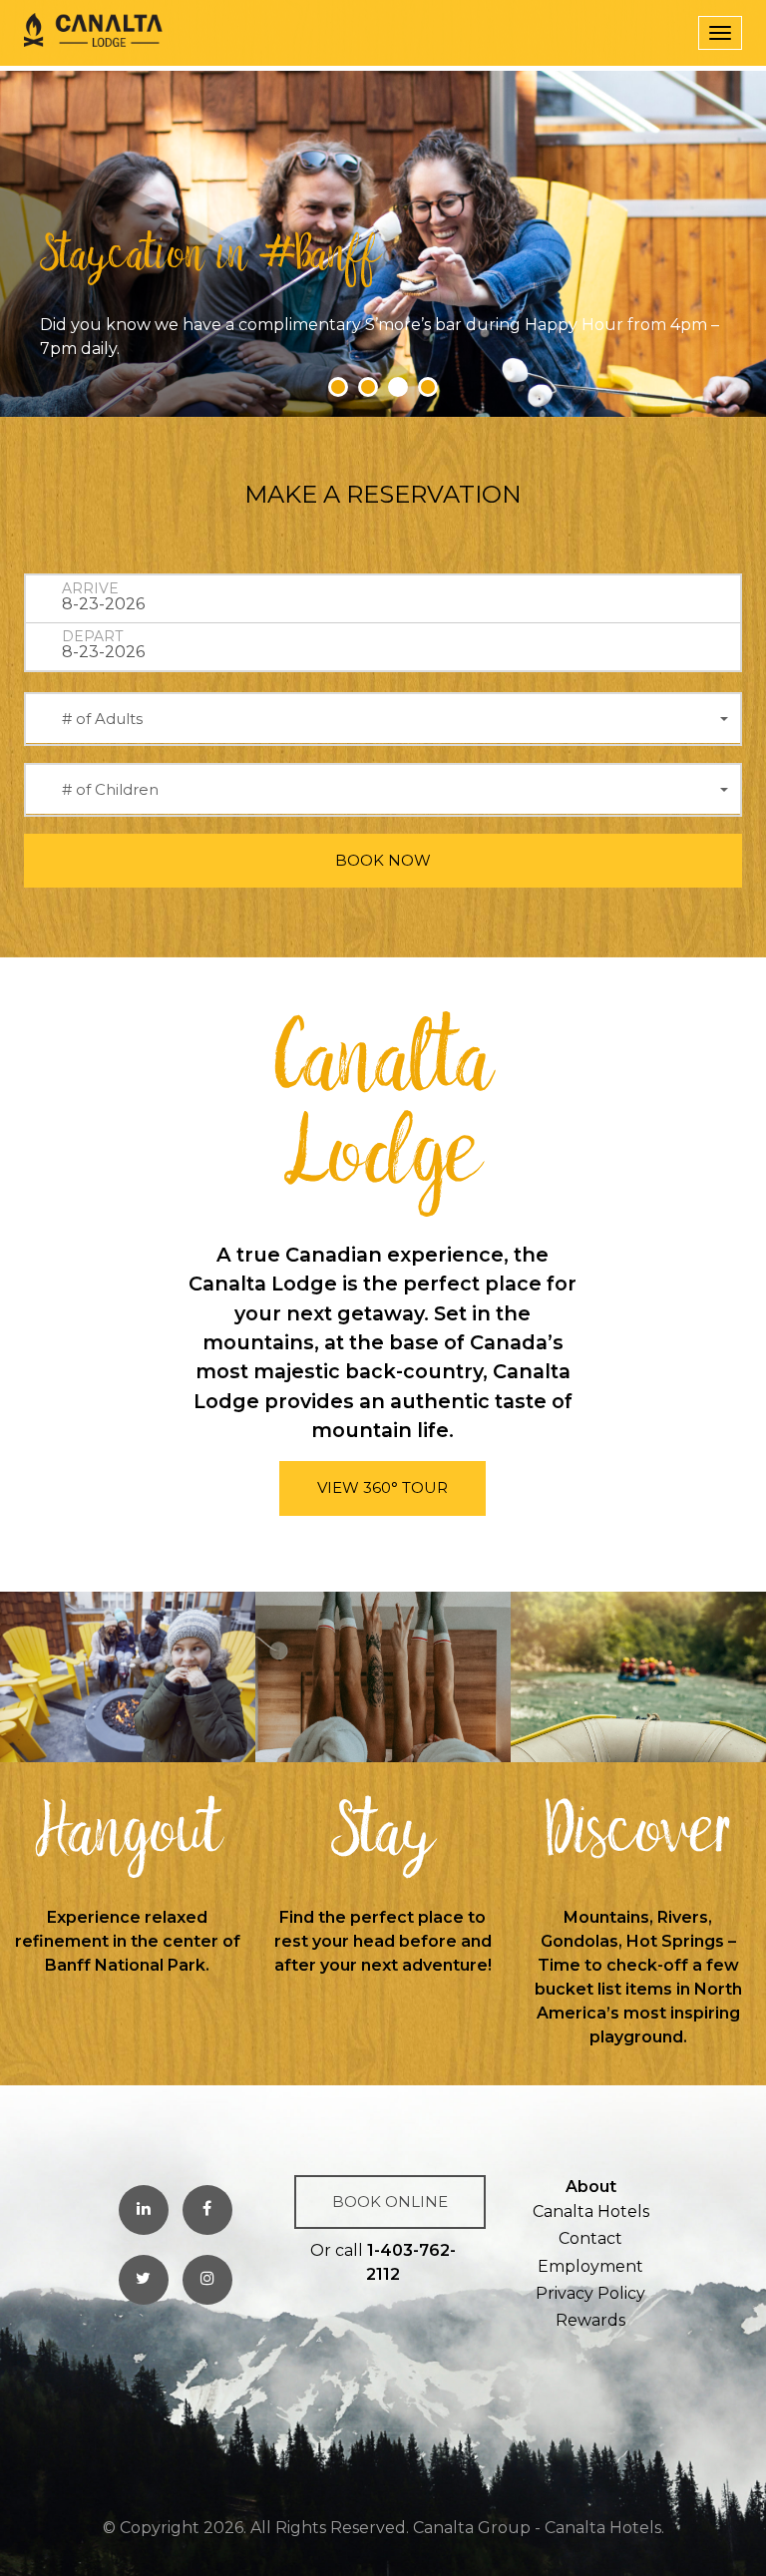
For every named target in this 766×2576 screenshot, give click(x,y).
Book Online (390, 2202)
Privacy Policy (590, 2293)
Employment (590, 2266)
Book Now (383, 860)
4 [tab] (428, 387)
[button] (383, 720)
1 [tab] (338, 387)
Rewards (590, 2320)
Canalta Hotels (591, 2211)
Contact (590, 2238)
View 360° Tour (383, 1487)
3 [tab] (398, 387)
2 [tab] (368, 387)
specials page (292, 349)
